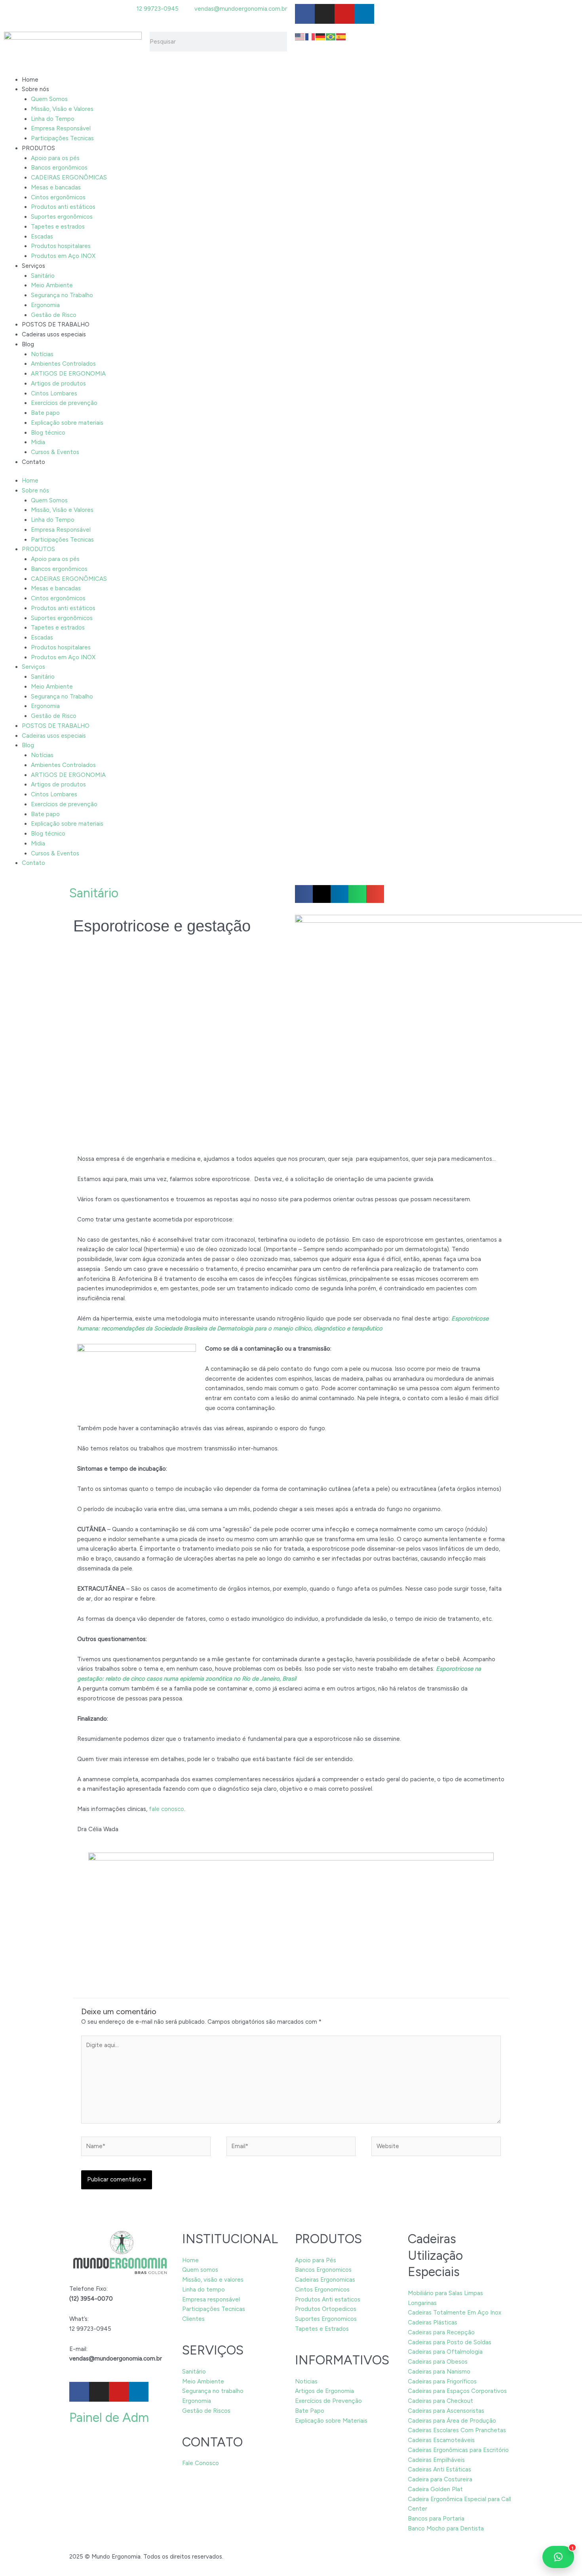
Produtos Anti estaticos (328, 2299)
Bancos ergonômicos (59, 168)
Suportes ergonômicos (62, 217)
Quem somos (200, 2270)
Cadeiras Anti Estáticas (439, 2469)
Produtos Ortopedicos (326, 2309)
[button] (304, 894)
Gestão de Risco (54, 315)
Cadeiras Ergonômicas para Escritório (458, 2450)
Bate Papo (310, 2411)
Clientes (193, 2319)
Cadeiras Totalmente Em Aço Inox (455, 2313)
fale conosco (166, 1809)
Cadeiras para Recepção (441, 2332)
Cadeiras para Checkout (440, 2401)
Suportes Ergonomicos (326, 2319)
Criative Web (242, 2557)
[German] (321, 36)
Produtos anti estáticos (63, 207)
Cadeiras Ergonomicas (325, 2280)
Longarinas (422, 2303)
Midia (38, 442)
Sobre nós (35, 89)
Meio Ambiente (52, 285)
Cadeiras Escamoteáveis (441, 2440)
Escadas (42, 237)
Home (30, 80)
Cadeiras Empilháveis (436, 2460)
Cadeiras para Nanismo (439, 2372)
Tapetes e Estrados (322, 2329)
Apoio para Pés (316, 2260)
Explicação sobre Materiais (331, 2421)
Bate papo (45, 413)
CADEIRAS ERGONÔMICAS (69, 177)
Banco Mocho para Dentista (446, 2528)
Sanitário (43, 276)
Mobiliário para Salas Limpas (445, 2293)
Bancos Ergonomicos (323, 2270)
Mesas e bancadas (56, 187)
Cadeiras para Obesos (438, 2362)
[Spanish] (341, 36)
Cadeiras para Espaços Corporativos (457, 2391)
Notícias (42, 354)
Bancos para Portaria (436, 2519)
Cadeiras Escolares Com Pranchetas (457, 2430)
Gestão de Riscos (206, 2411)
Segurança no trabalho (213, 2391)
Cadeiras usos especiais (54, 334)
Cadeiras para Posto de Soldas (450, 2342)
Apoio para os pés (55, 158)
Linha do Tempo (53, 119)
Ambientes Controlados (63, 364)
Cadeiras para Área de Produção (452, 2421)
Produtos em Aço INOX (63, 256)
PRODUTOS (38, 148)
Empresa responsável (211, 2299)
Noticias (306, 2381)
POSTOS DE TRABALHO (56, 324)
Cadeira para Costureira (440, 2479)
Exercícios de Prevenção (328, 2401)
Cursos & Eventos (55, 452)
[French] (310, 36)
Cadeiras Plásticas (433, 2322)
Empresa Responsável (61, 128)
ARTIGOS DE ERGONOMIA (68, 374)
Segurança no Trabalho (62, 295)
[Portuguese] (331, 36)
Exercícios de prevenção (64, 403)
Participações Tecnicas (62, 138)
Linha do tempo (204, 2290)
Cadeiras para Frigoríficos (442, 2381)
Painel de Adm (109, 2418)
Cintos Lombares (54, 393)
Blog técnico (48, 433)
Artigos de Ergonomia (324, 2391)
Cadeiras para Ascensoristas (446, 2411)
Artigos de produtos (58, 384)
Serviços (33, 266)
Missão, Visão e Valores (62, 109)
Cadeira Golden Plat (435, 2489)
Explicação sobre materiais (67, 423)
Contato (33, 462)
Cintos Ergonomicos (322, 2290)
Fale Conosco (201, 2463)
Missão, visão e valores (213, 2280)
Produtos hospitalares (61, 246)
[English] (300, 36)
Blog (28, 344)
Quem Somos (49, 99)
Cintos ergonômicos (58, 197)
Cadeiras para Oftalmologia (445, 2352)
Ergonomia (45, 305)
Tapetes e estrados (58, 227)
